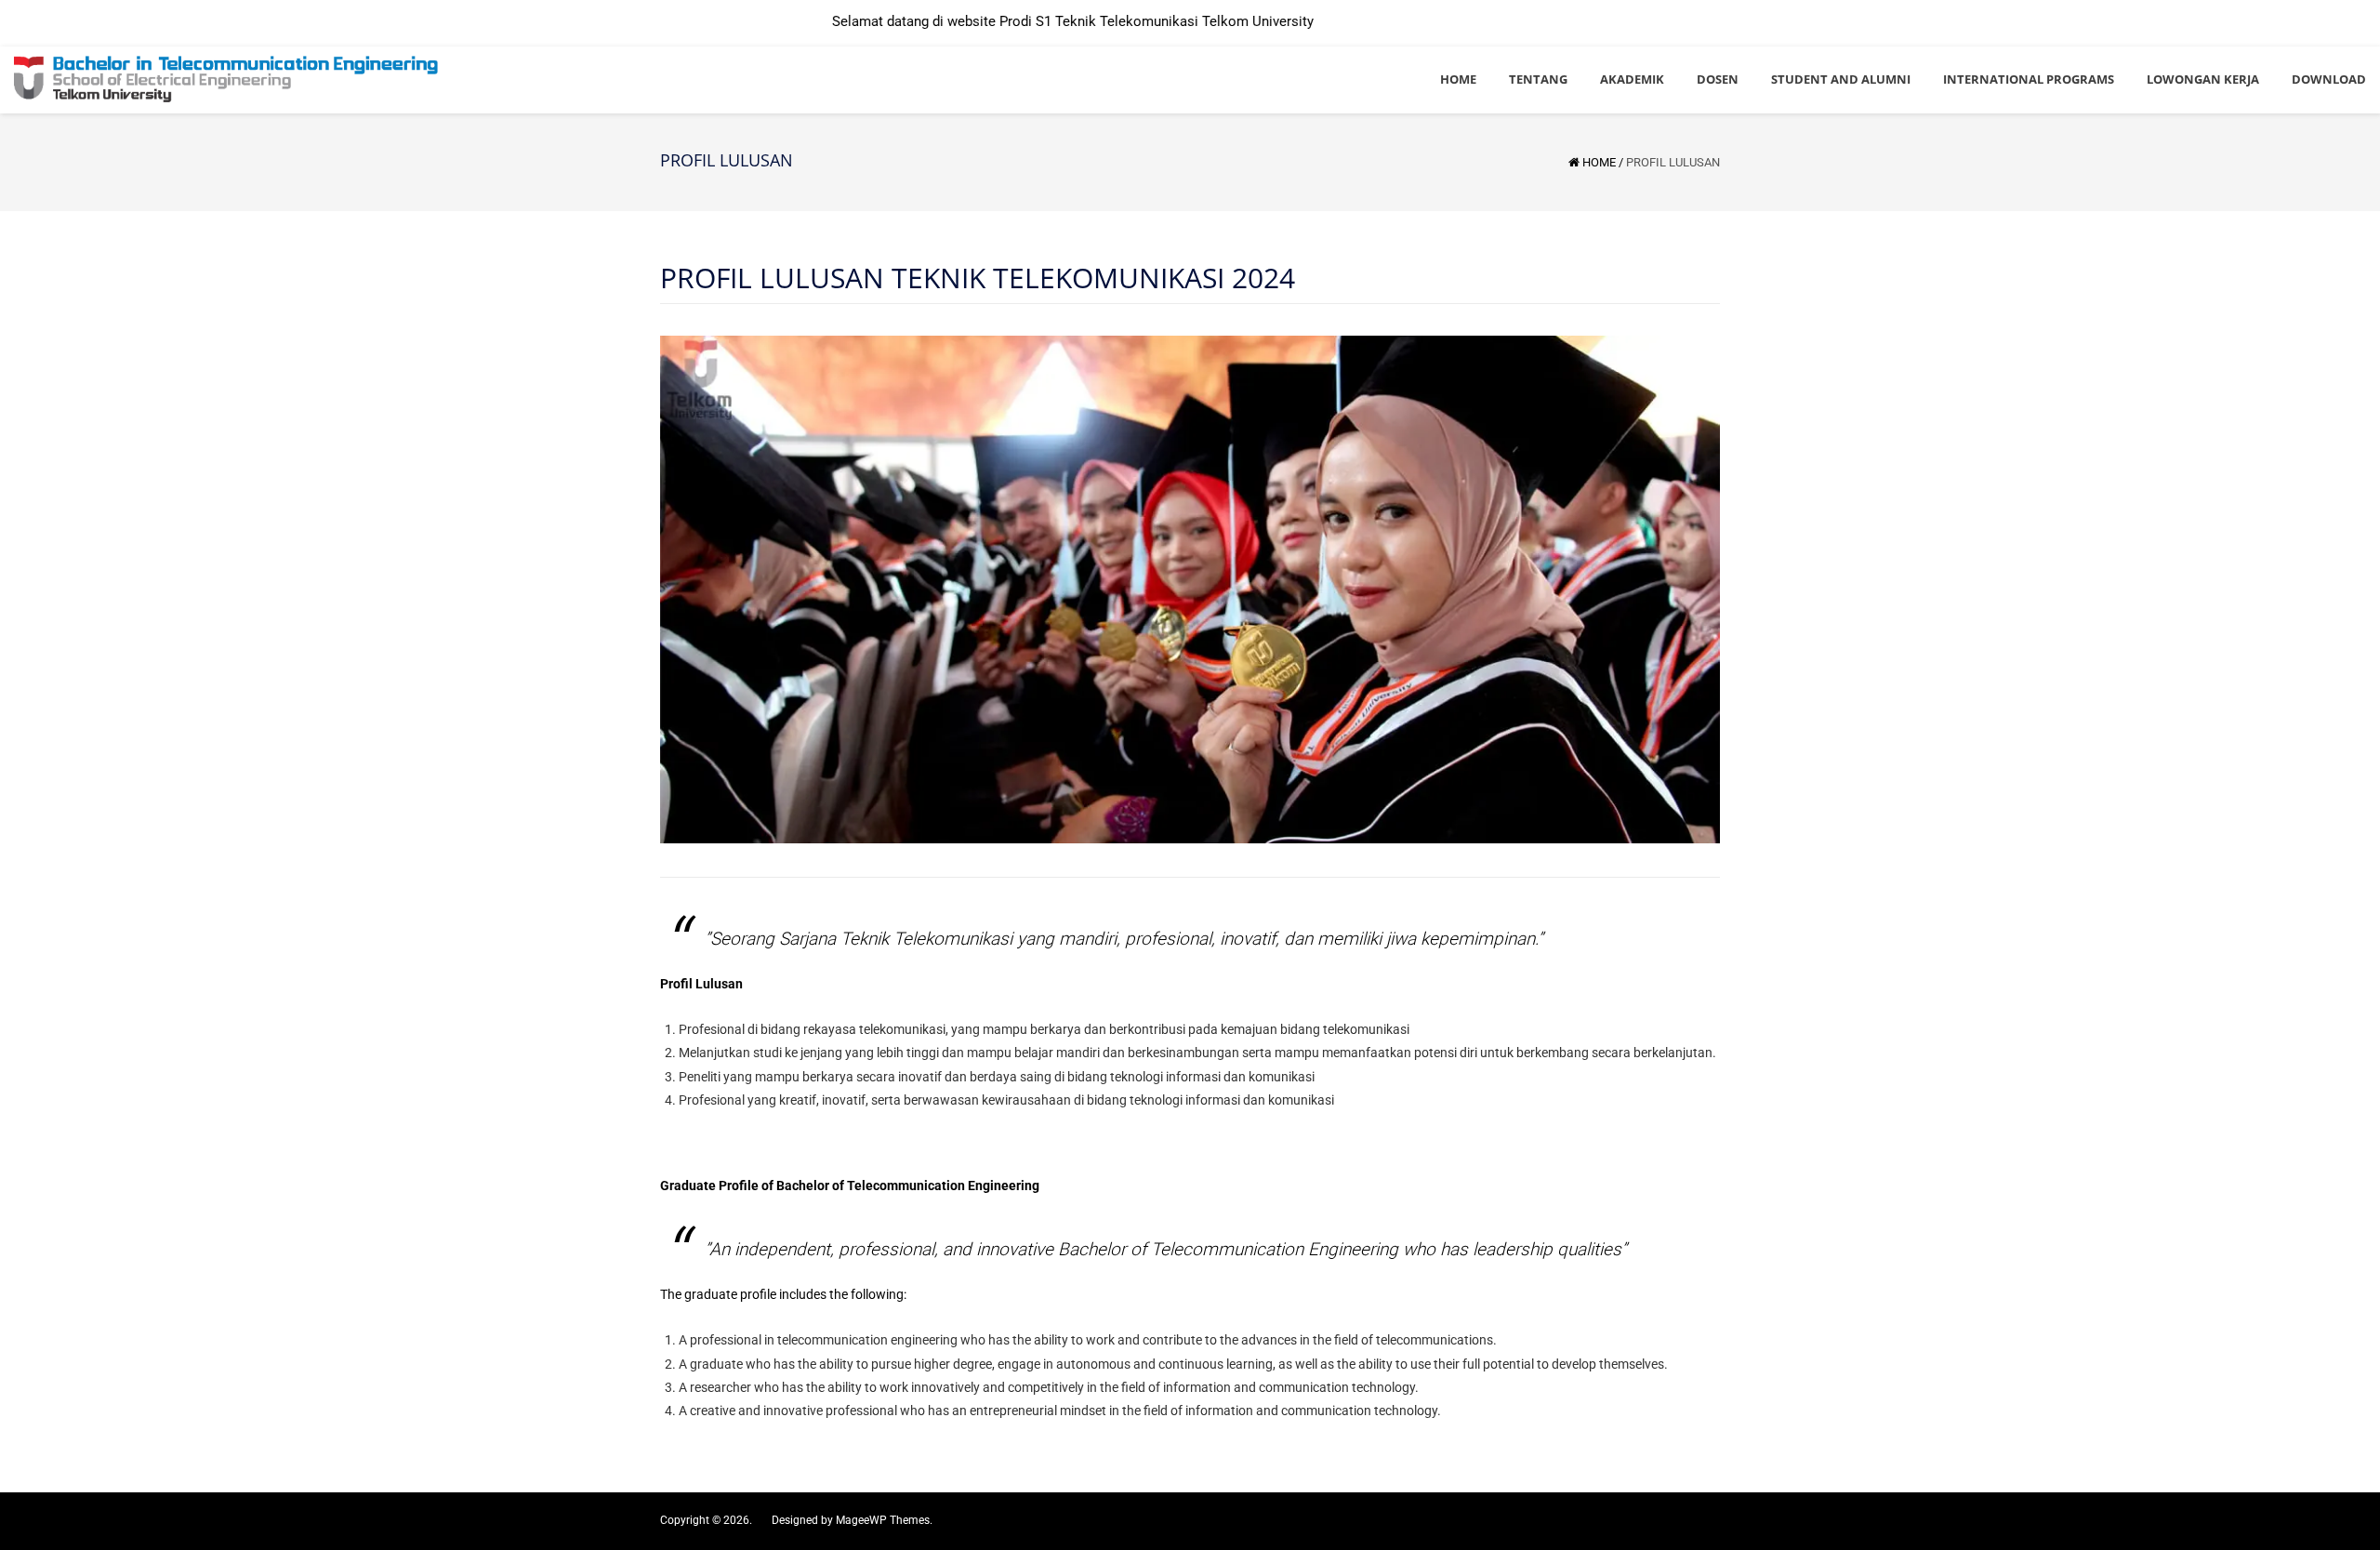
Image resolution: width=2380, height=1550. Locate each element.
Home (1599, 162)
